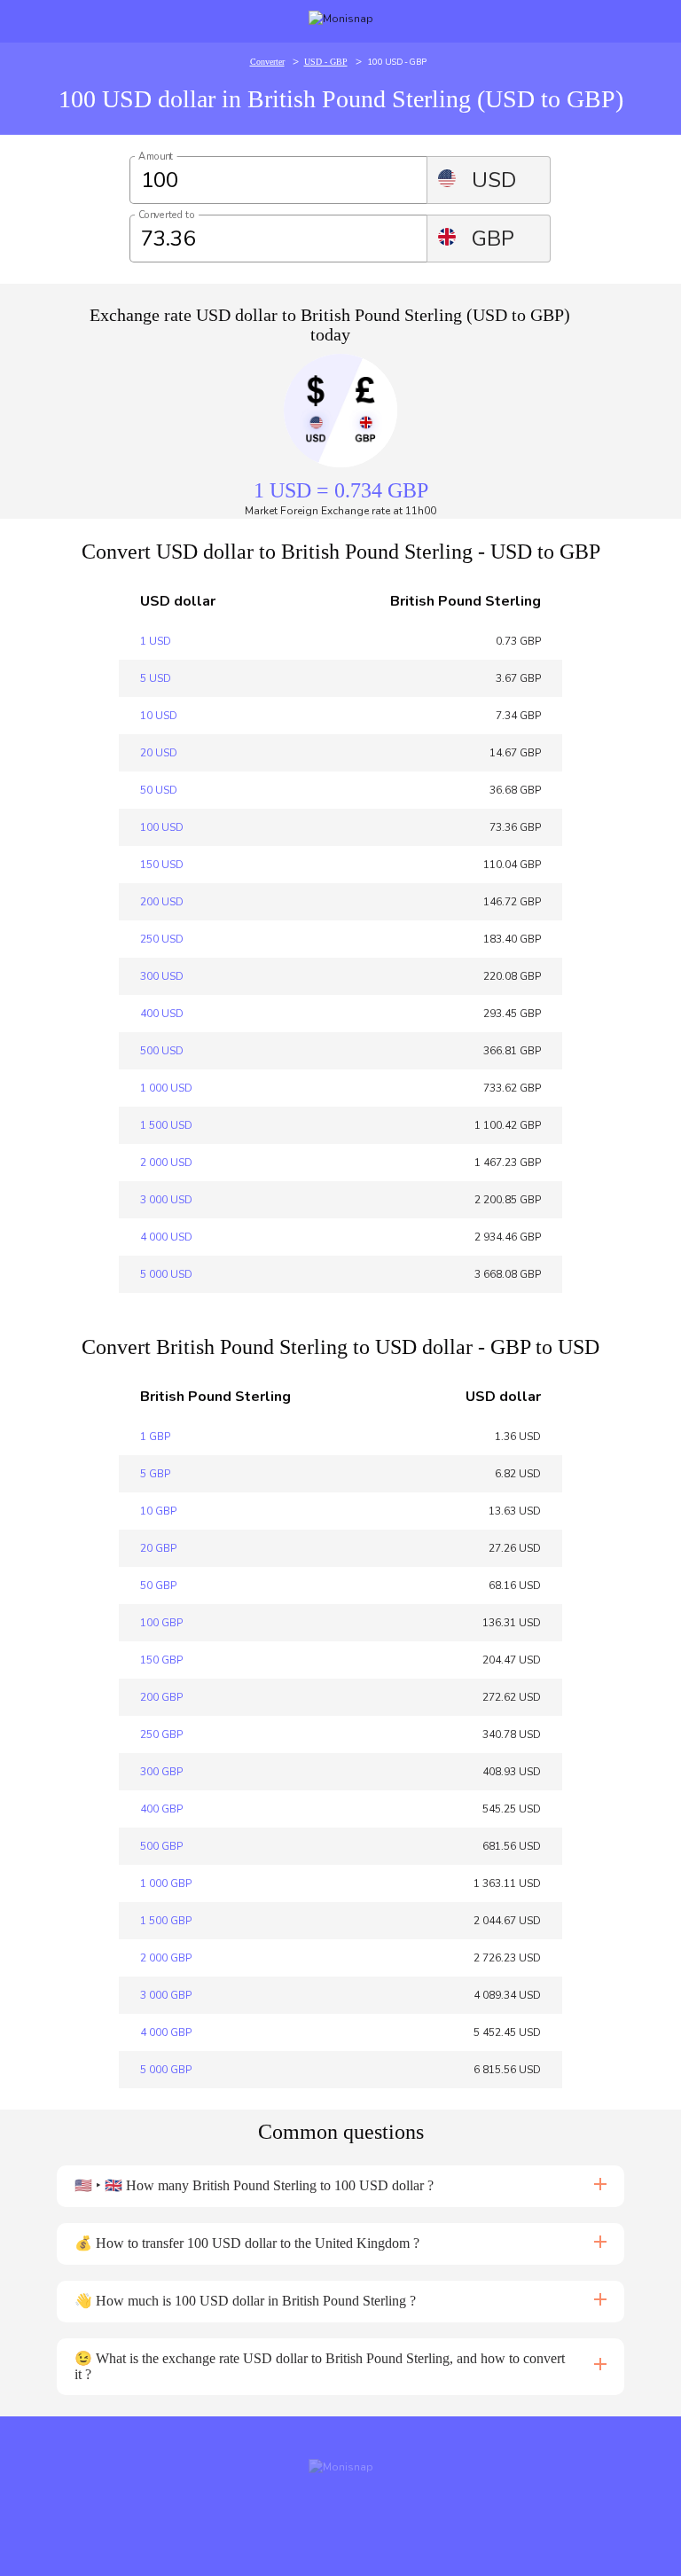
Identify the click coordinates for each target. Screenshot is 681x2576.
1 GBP (155, 1437)
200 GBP (161, 1697)
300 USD (162, 976)
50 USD (159, 790)
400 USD (162, 1014)
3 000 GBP (166, 1995)
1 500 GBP (166, 1921)
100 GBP (161, 1623)
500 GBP (161, 1846)
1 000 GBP (166, 1883)
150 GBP (161, 1660)
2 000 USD (166, 1163)
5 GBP (155, 1474)
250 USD (162, 939)
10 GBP (158, 1511)
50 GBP (158, 1586)
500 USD (162, 1051)
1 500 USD (166, 1125)
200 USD (162, 902)
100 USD (162, 827)
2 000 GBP (166, 1958)
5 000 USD (166, 1274)
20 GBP (158, 1548)
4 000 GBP (166, 2032)
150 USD (162, 865)
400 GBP (161, 1809)
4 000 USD (166, 1237)
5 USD (156, 678)
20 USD (159, 753)
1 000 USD (166, 1088)
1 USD (156, 641)
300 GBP (161, 1772)
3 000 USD (166, 1200)
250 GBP (161, 1734)
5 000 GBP (166, 2070)
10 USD (159, 716)
